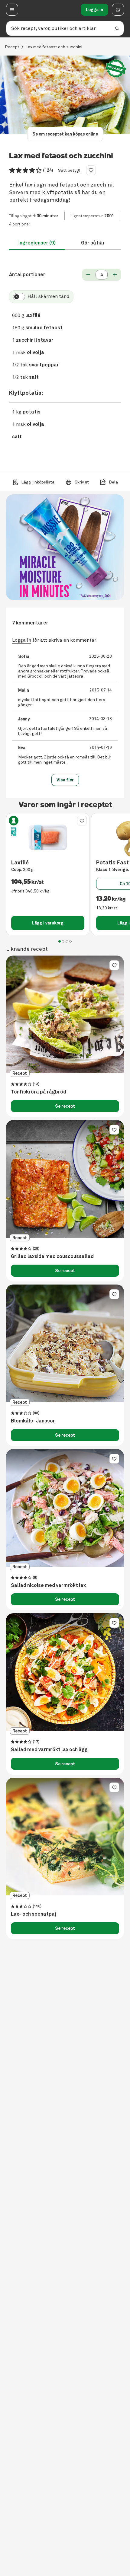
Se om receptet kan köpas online (65, 134)
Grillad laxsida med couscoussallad (52, 1256)
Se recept (65, 1106)
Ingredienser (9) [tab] (37, 243)
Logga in (94, 10)
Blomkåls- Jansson (33, 1421)
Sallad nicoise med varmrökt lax (48, 1585)
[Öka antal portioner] (115, 275)
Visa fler (65, 780)
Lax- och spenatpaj (34, 1914)
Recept (12, 47)
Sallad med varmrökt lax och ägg (49, 1750)
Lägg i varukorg (48, 923)
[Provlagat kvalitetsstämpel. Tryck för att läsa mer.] (116, 69)
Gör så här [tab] (93, 243)
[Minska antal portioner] (88, 275)
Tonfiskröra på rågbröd (39, 1092)
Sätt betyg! (69, 170)
